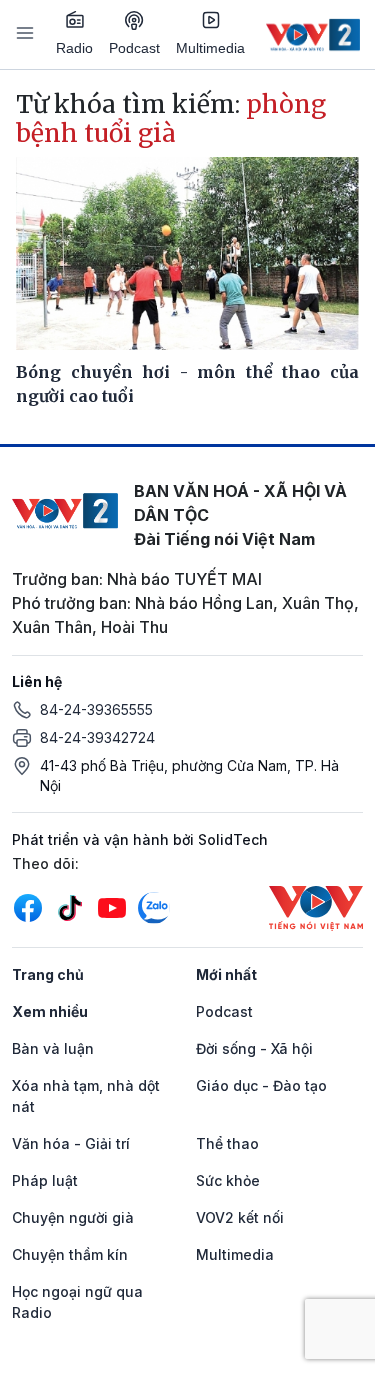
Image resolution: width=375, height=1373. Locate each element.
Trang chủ (48, 974)
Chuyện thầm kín (70, 1254)
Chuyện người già (73, 1217)
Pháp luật (45, 1180)
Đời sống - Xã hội (254, 1048)
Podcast (134, 48)
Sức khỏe (228, 1180)
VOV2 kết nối (240, 1217)
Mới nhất (226, 974)
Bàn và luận (53, 1048)
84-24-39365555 (96, 709)
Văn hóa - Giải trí (71, 1143)
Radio (74, 48)
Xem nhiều (50, 1011)
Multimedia (210, 48)
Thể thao (227, 1143)
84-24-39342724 (97, 737)
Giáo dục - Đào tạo (261, 1085)
